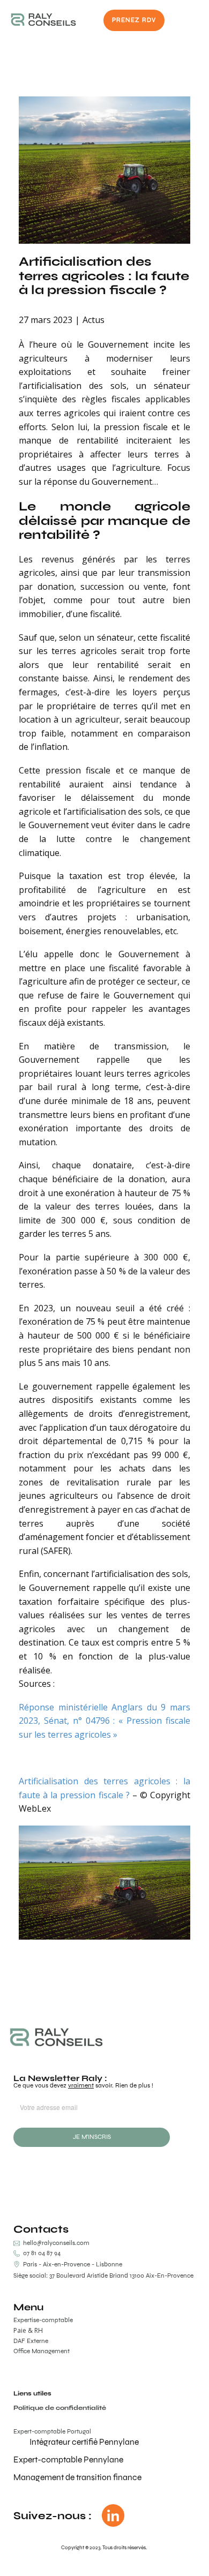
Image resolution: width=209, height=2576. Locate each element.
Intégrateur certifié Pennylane (84, 2442)
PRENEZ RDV (134, 20)
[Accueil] (43, 20)
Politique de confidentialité (60, 2408)
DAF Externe (31, 2341)
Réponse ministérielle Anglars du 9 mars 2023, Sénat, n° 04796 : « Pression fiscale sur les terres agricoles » (104, 1721)
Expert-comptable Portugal (52, 2431)
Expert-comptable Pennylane (68, 2459)
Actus (94, 320)
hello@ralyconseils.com (56, 2243)
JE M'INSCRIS (92, 2137)
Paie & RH (28, 2331)
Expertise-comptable (43, 2320)
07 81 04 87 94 (40, 2253)
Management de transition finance (77, 2477)
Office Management (42, 2351)
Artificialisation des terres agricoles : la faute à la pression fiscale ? (104, 275)
